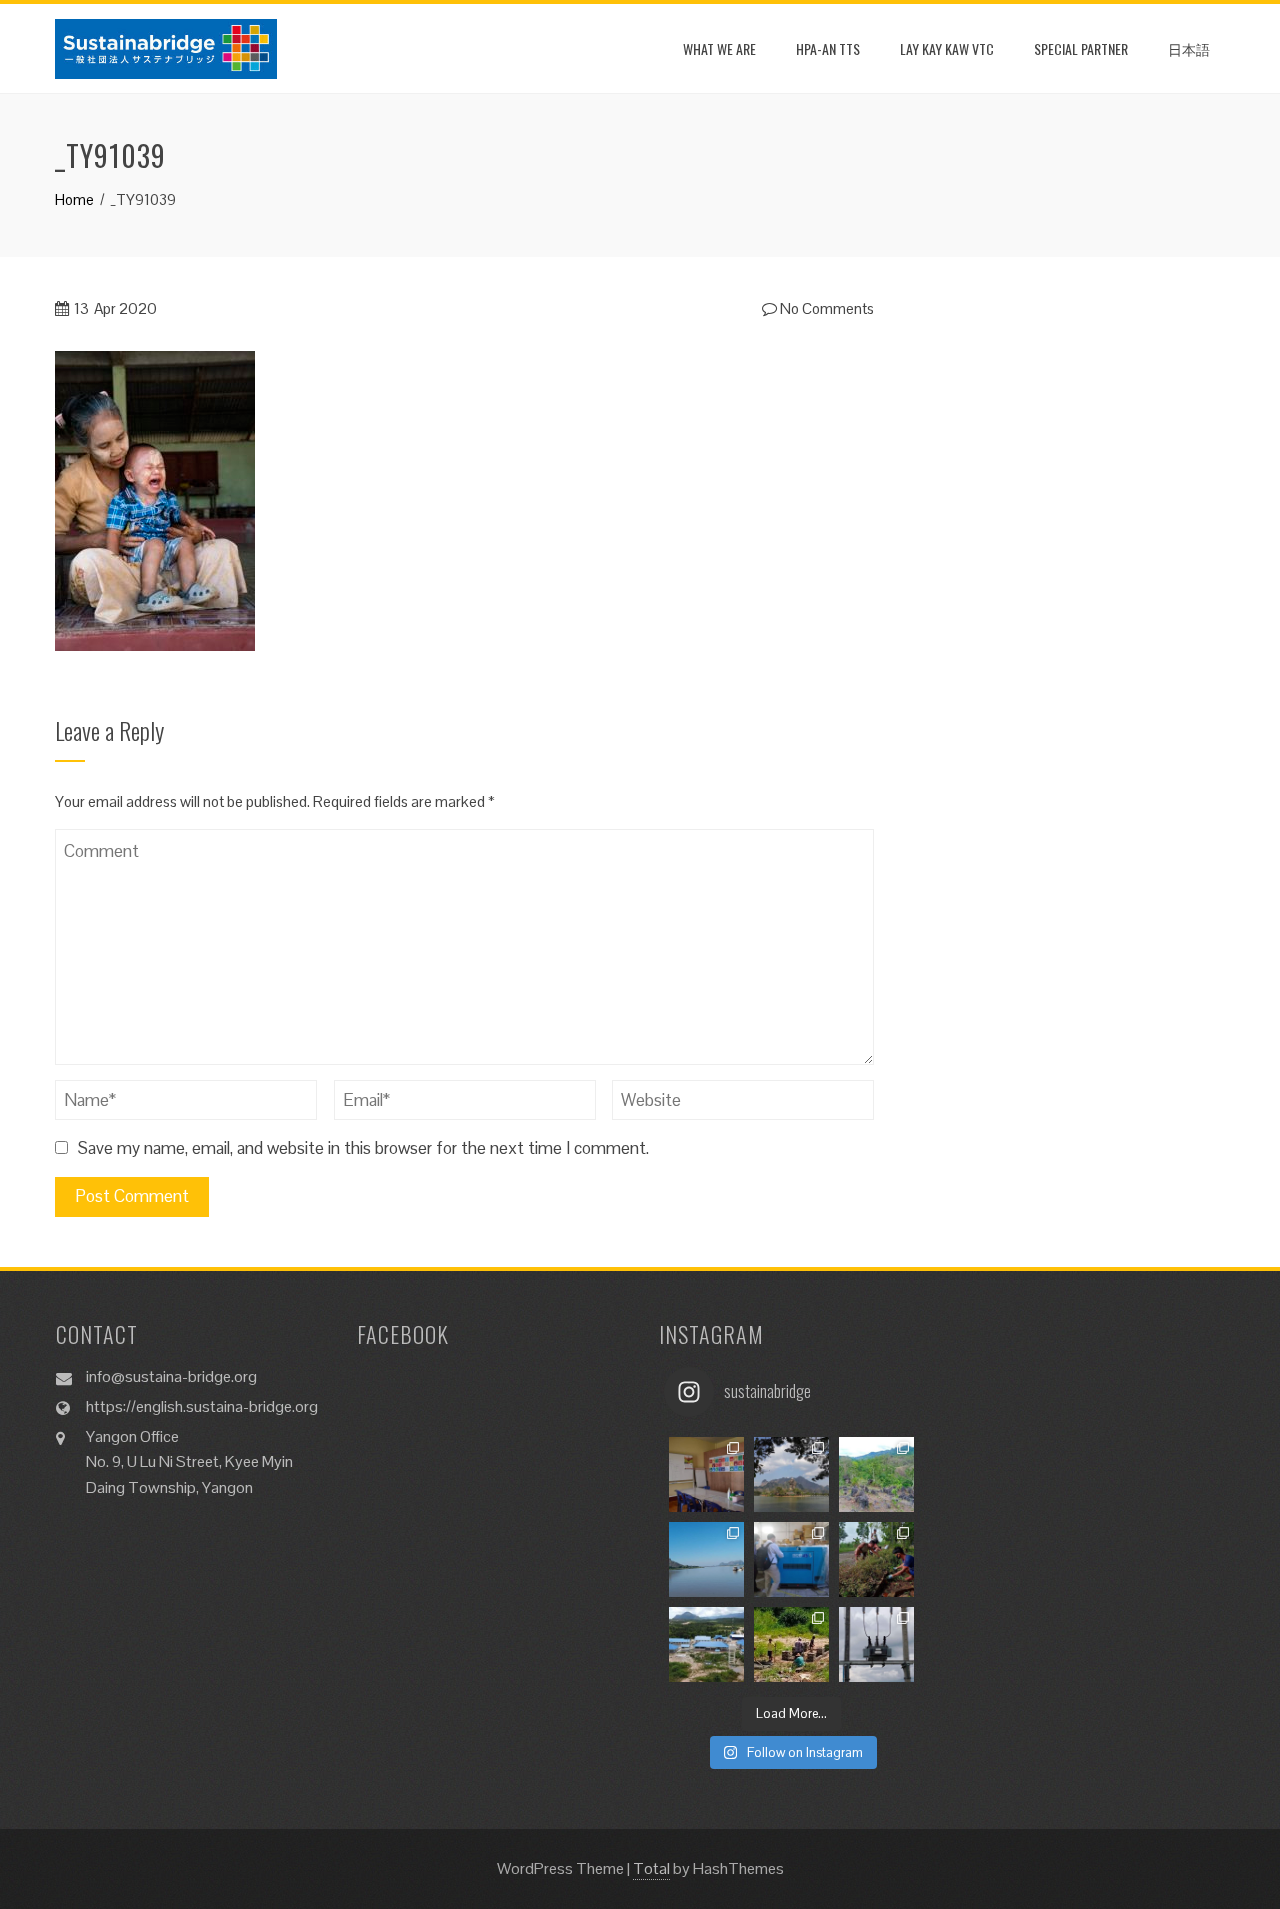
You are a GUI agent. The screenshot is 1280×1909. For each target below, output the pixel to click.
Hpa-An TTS (828, 48)
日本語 (1189, 48)
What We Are (719, 48)
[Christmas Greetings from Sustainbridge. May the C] (706, 1559)
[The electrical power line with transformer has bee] (876, 1644)
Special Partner (1081, 48)
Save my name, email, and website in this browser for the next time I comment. (363, 1148)
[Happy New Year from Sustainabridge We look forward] (876, 1474)
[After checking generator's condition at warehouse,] (791, 1559)
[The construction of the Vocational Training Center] (706, 1644)
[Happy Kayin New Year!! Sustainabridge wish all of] (791, 1474)
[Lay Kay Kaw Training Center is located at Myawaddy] (706, 1474)
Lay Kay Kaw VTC (947, 48)
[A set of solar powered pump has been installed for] (791, 1644)
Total (651, 1868)
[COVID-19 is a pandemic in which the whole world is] (876, 1559)
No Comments (825, 308)
